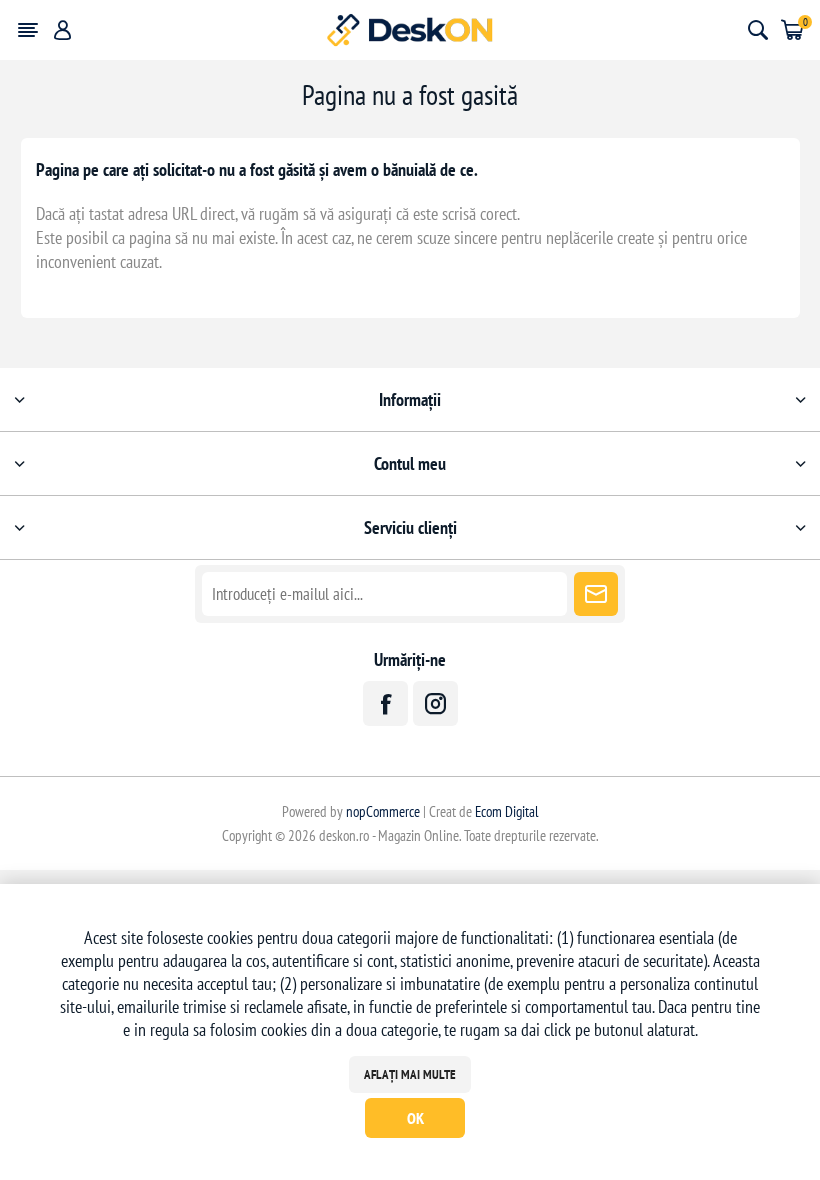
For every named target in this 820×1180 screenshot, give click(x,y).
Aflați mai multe (410, 1074)
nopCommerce (383, 811)
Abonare (596, 594)
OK (415, 1118)
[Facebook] (385, 703)
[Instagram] (435, 703)
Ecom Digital (507, 811)
